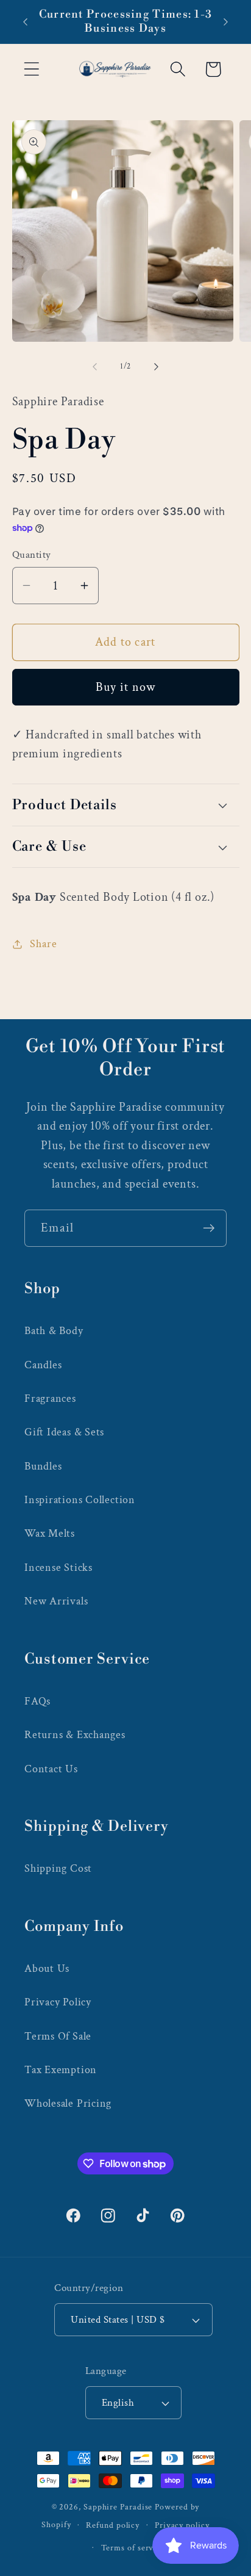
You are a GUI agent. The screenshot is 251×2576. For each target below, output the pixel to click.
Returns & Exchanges (75, 1735)
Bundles (43, 1466)
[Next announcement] (226, 22)
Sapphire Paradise (118, 2507)
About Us (47, 1968)
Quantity (32, 555)
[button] (31, 69)
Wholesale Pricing (68, 2103)
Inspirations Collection (80, 1500)
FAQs (37, 1701)
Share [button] (43, 944)
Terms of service (133, 2548)
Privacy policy (182, 2525)
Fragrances (50, 1398)
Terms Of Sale (58, 2036)
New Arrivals (56, 1601)
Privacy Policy (58, 2002)
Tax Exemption (61, 2070)
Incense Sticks (58, 1568)
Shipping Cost (58, 1868)
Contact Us (51, 1769)
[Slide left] (94, 367)
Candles (43, 1365)
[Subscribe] (209, 1228)
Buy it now (126, 687)
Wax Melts (50, 1533)
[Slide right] (157, 367)
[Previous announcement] (26, 22)
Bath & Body (54, 1331)
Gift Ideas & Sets (64, 1432)
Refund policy (113, 2525)
